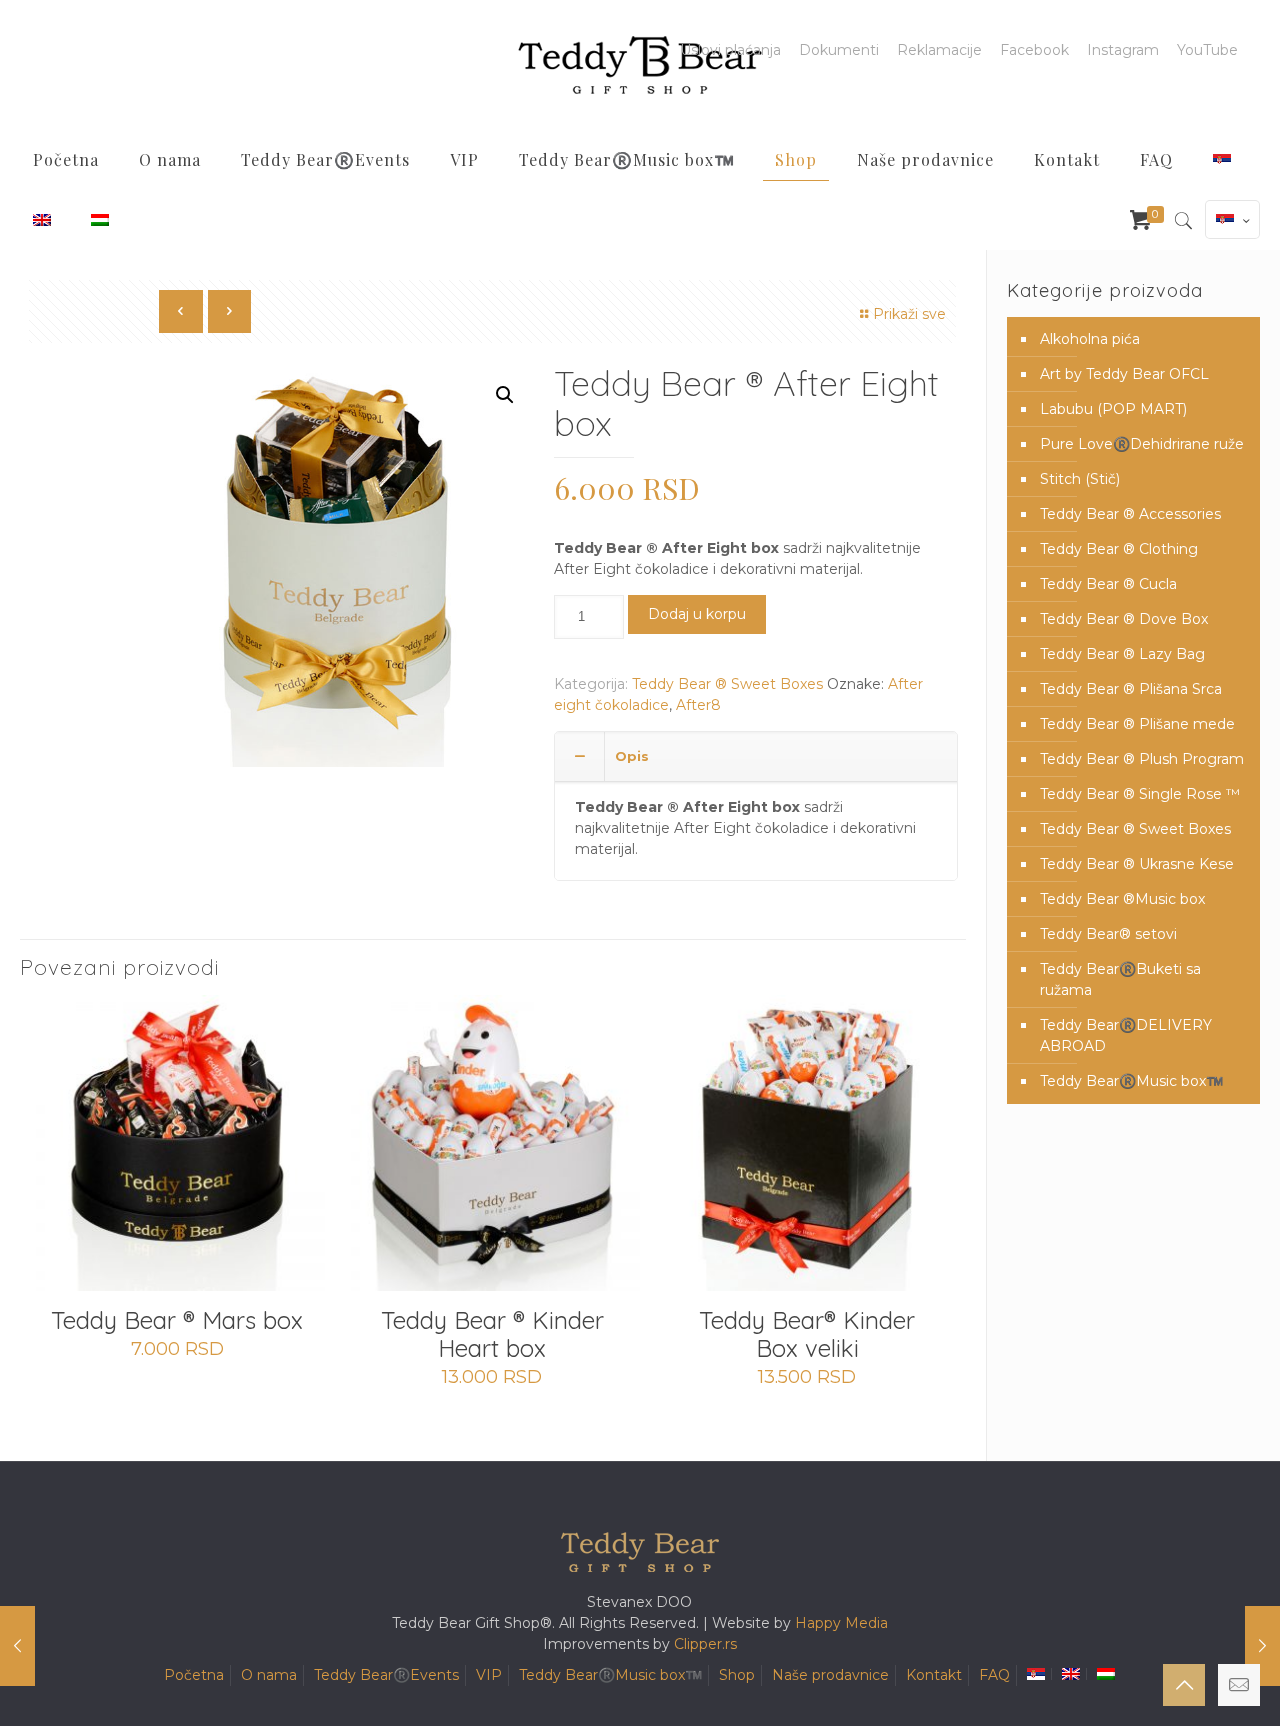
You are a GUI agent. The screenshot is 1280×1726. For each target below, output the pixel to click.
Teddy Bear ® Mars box (177, 1320)
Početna (194, 1675)
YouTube (1207, 50)
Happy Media (841, 1623)
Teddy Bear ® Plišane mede (1137, 724)
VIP (489, 1675)
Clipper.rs (705, 1644)
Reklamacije (939, 50)
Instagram (1123, 50)
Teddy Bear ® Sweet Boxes (727, 684)
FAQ (994, 1675)
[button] (505, 395)
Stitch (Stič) (1080, 479)
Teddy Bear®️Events (386, 1675)
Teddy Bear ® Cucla (1108, 584)
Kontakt (934, 1675)
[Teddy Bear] (640, 65)
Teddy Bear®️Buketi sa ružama (1120, 979)
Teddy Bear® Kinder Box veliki (807, 1334)
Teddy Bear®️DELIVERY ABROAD (1126, 1035)
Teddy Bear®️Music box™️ (1131, 1081)
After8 (698, 705)
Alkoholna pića (1090, 339)
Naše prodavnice (830, 1675)
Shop (737, 1675)
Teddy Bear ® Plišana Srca (1131, 689)
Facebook (1034, 50)
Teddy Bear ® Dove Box (1124, 619)
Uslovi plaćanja (730, 50)
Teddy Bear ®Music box (1122, 899)
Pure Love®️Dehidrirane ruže (1142, 444)
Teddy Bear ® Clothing (1119, 549)
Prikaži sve (909, 314)
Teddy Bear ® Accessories (1130, 514)
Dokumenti (839, 50)
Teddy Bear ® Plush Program (1142, 759)
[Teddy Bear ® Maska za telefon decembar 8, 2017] (1262, 1646)
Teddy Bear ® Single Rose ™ (1140, 794)
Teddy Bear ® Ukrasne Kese (1137, 864)
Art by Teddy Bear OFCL (1124, 374)
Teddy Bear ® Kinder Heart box (492, 1334)
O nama (269, 1675)
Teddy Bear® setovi (1108, 934)
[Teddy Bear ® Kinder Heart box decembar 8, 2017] (17, 1646)
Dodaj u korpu (697, 614)
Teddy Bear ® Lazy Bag (1122, 654)
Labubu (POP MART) (1113, 409)
